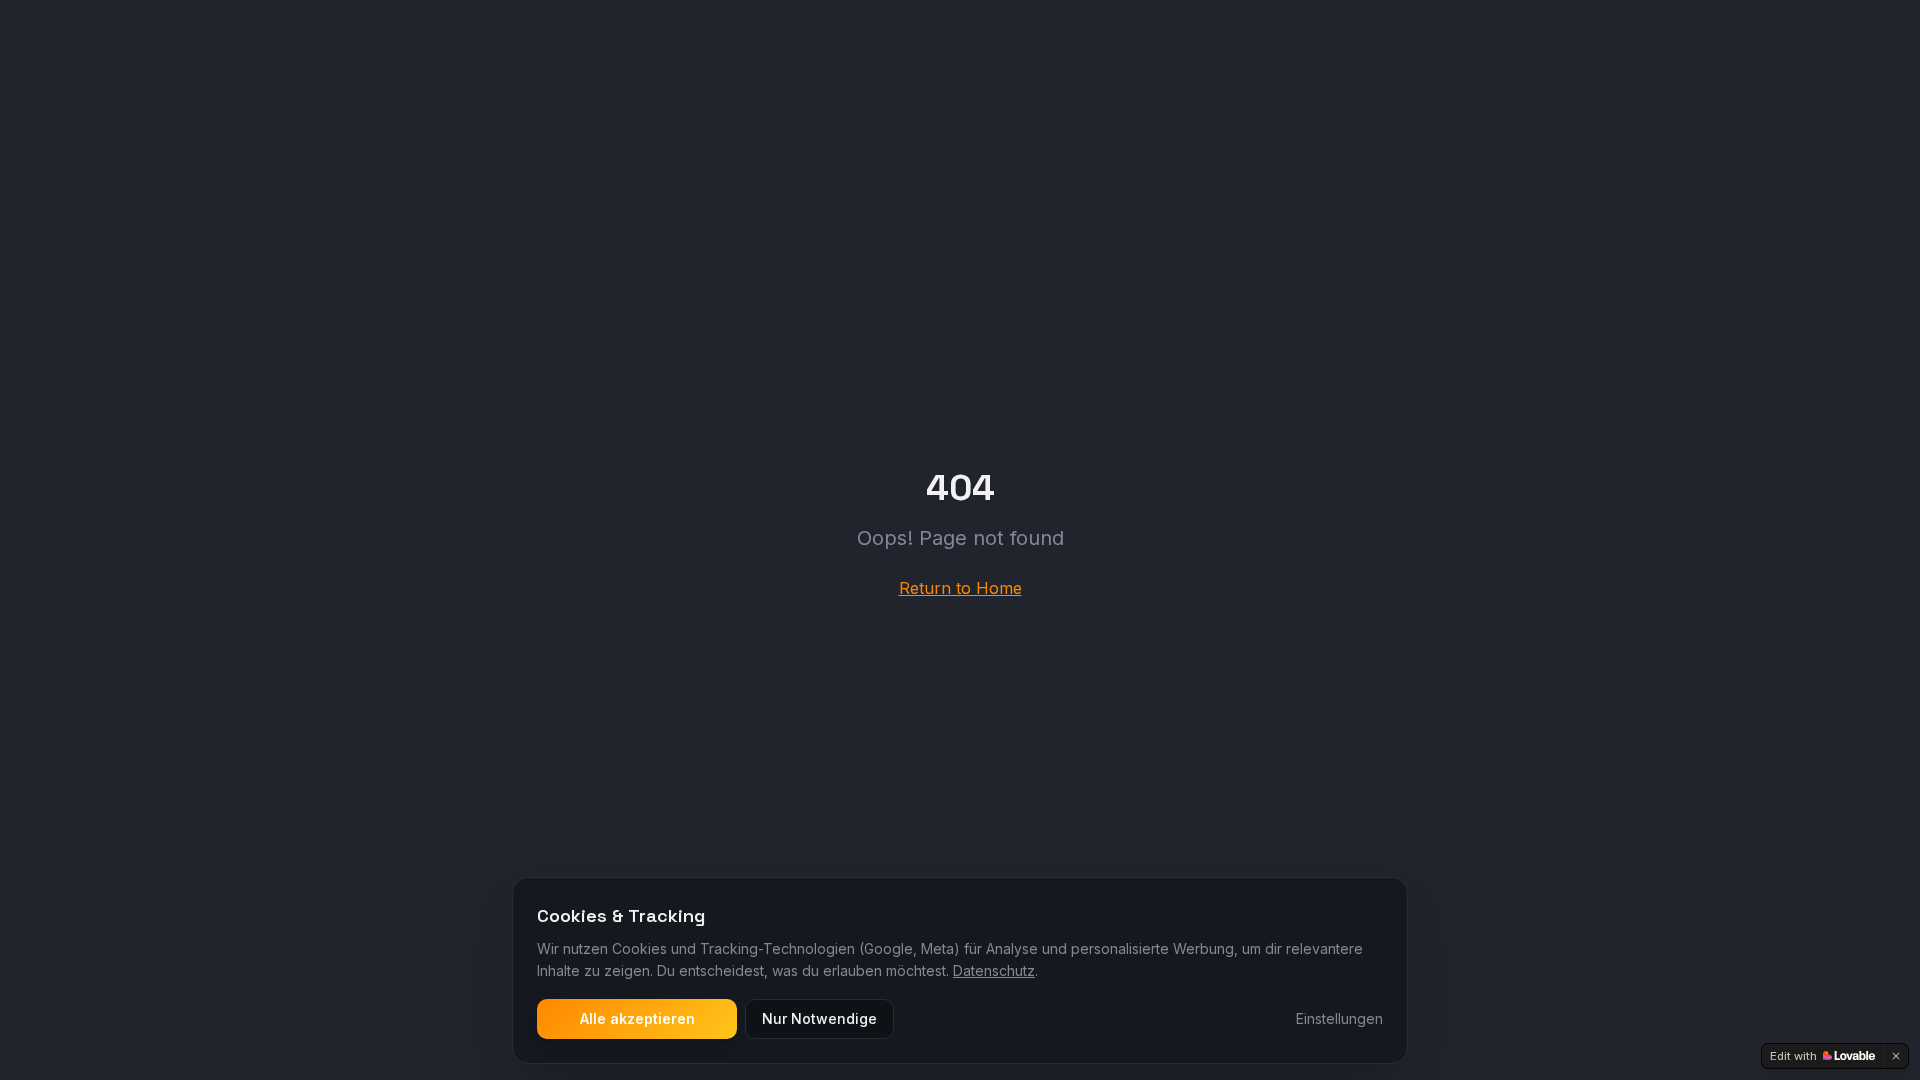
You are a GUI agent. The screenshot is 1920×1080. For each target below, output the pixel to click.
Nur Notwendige (819, 1018)
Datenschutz (994, 970)
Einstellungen (1339, 1018)
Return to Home (960, 588)
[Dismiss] (1896, 1056)
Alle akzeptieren (637, 1018)
